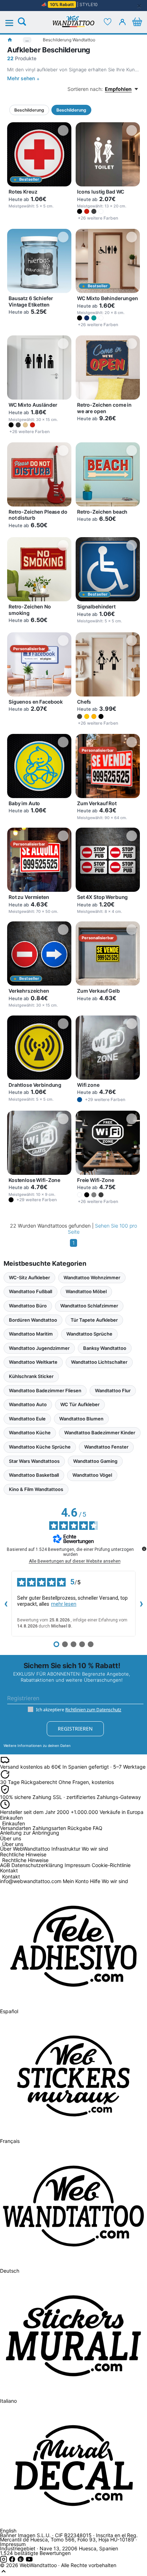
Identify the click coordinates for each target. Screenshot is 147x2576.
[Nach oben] (4, 2573)
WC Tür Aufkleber (80, 1404)
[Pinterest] (21, 2561)
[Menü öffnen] (13, 23)
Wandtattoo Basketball (34, 1475)
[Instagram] (4, 2561)
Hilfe (95, 1881)
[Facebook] (13, 2561)
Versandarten (16, 1828)
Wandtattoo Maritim (31, 1334)
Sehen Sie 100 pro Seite (103, 1229)
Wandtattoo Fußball (31, 1291)
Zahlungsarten (49, 1828)
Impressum (77, 1865)
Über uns (13, 1844)
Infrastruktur (66, 1849)
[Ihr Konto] (122, 22)
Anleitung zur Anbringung (30, 1833)
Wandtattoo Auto (28, 1404)
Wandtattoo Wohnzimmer (92, 1277)
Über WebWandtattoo (25, 1849)
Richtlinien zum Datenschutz (93, 1710)
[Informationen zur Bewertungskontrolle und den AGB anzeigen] (144, 1549)
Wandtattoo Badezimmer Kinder (100, 1433)
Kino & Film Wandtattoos (36, 1489)
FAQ (98, 1828)
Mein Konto (76, 1881)
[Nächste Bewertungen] (141, 1604)
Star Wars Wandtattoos (34, 1461)
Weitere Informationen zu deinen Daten (37, 1745)
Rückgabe (79, 1828)
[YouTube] (29, 2561)
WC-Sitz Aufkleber (29, 1277)
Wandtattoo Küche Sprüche (40, 1447)
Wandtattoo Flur (113, 1390)
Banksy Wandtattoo (105, 1348)
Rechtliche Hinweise (25, 1860)
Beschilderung (29, 110)
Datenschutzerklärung (37, 1865)
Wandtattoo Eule (27, 1419)
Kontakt (11, 1877)
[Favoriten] (108, 22)
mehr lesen (64, 1604)
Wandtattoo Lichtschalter (99, 1362)
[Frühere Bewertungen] (6, 1604)
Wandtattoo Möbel (86, 1291)
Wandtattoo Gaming (95, 1461)
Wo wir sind (95, 1849)
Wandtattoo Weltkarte (33, 1362)
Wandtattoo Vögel (92, 1475)
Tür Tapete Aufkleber (94, 1320)
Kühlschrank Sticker (31, 1376)
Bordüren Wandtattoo (33, 1320)
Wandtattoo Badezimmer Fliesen (45, 1390)
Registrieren (75, 1729)
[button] (80, 211)
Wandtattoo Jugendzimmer (39, 1348)
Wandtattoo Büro (28, 1306)
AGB (5, 1865)
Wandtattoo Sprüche (89, 1334)
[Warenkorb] (137, 22)
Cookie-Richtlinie (111, 1865)
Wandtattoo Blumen (81, 1419)
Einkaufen (14, 1824)
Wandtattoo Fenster (106, 1447)
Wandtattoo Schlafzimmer (89, 1306)
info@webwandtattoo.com (31, 1881)
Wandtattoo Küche (30, 1433)
